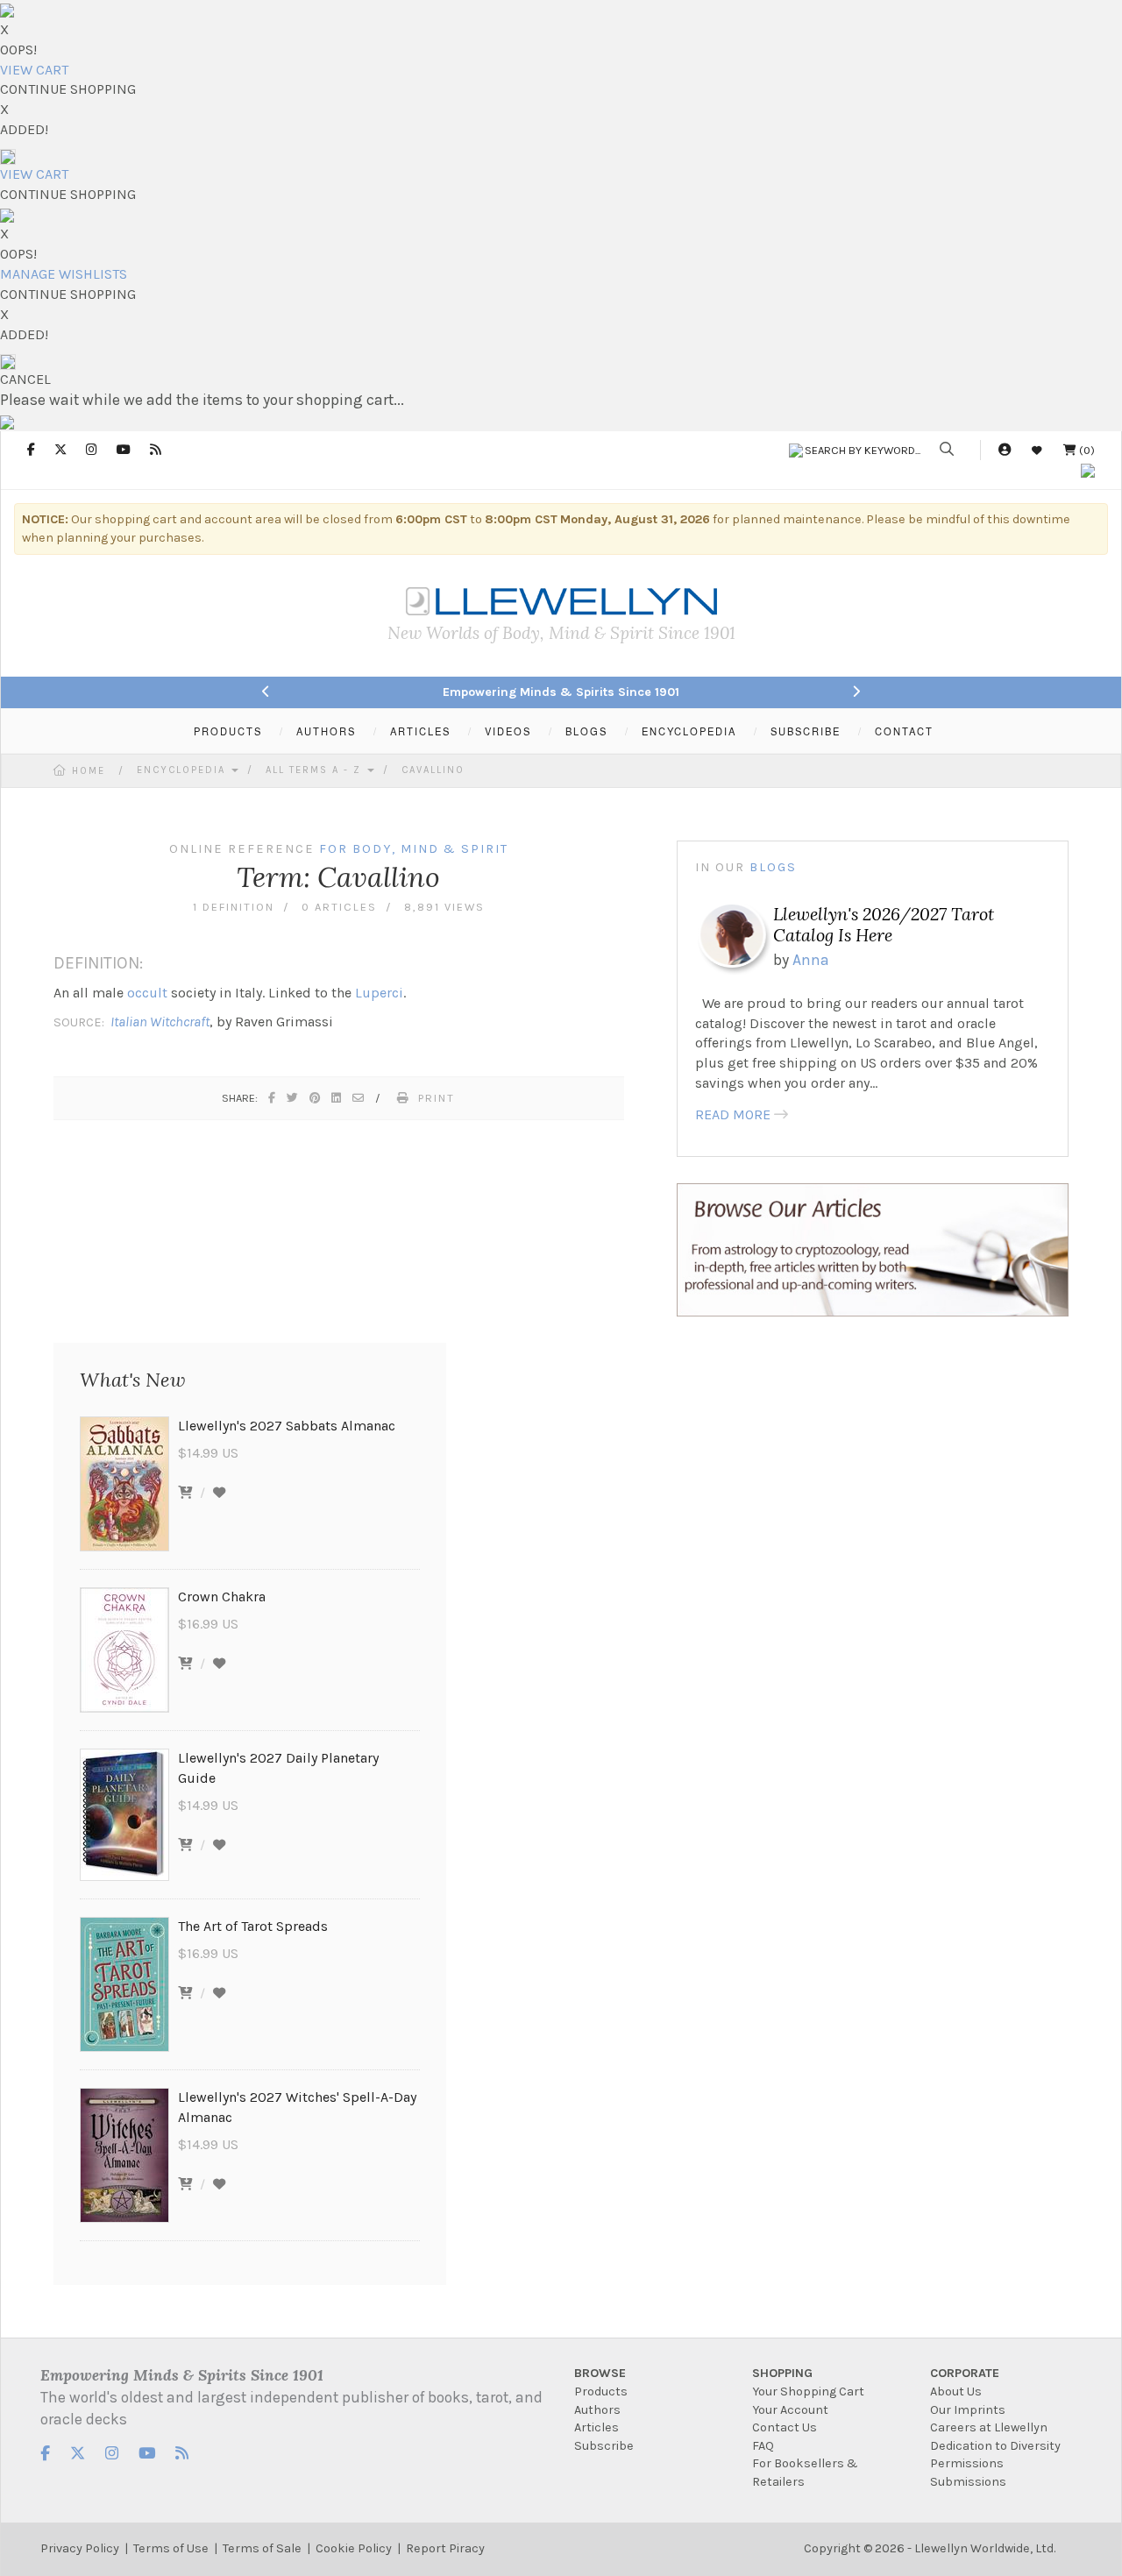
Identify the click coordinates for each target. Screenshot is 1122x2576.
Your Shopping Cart (808, 2391)
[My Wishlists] (1037, 450)
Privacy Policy (80, 2548)
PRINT (437, 1098)
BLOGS (586, 731)
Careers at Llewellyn (989, 2427)
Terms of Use (171, 2548)
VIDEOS (508, 731)
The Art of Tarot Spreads (253, 1926)
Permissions (967, 2463)
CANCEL (25, 379)
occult (147, 993)
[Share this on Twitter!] (293, 1098)
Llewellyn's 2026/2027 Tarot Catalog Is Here (884, 924)
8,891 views (444, 907)
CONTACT (904, 731)
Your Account (790, 2410)
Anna (811, 960)
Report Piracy (445, 2548)
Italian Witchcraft (160, 1022)
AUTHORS (326, 731)
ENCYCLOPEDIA (689, 731)
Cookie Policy (354, 2548)
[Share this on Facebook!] (273, 1098)
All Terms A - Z (316, 770)
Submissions (968, 2482)
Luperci (379, 993)
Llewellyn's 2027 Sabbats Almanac (287, 1426)
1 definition (234, 907)
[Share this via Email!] (359, 1098)
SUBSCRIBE (806, 731)
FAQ (763, 2446)
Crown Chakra (222, 1597)
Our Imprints (968, 2410)
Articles (597, 2427)
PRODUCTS (228, 731)
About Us (956, 2391)
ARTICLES (420, 731)
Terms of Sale (262, 2548)
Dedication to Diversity (995, 2446)
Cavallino (433, 770)
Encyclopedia (183, 770)
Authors (597, 2410)
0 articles (339, 907)
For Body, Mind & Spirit (414, 849)
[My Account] (1005, 450)
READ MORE (733, 1114)
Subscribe (604, 2446)
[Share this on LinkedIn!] (337, 1098)
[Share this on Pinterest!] (316, 1098)
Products (601, 2391)
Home (89, 771)
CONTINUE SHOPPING (68, 89)
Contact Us (785, 2427)
